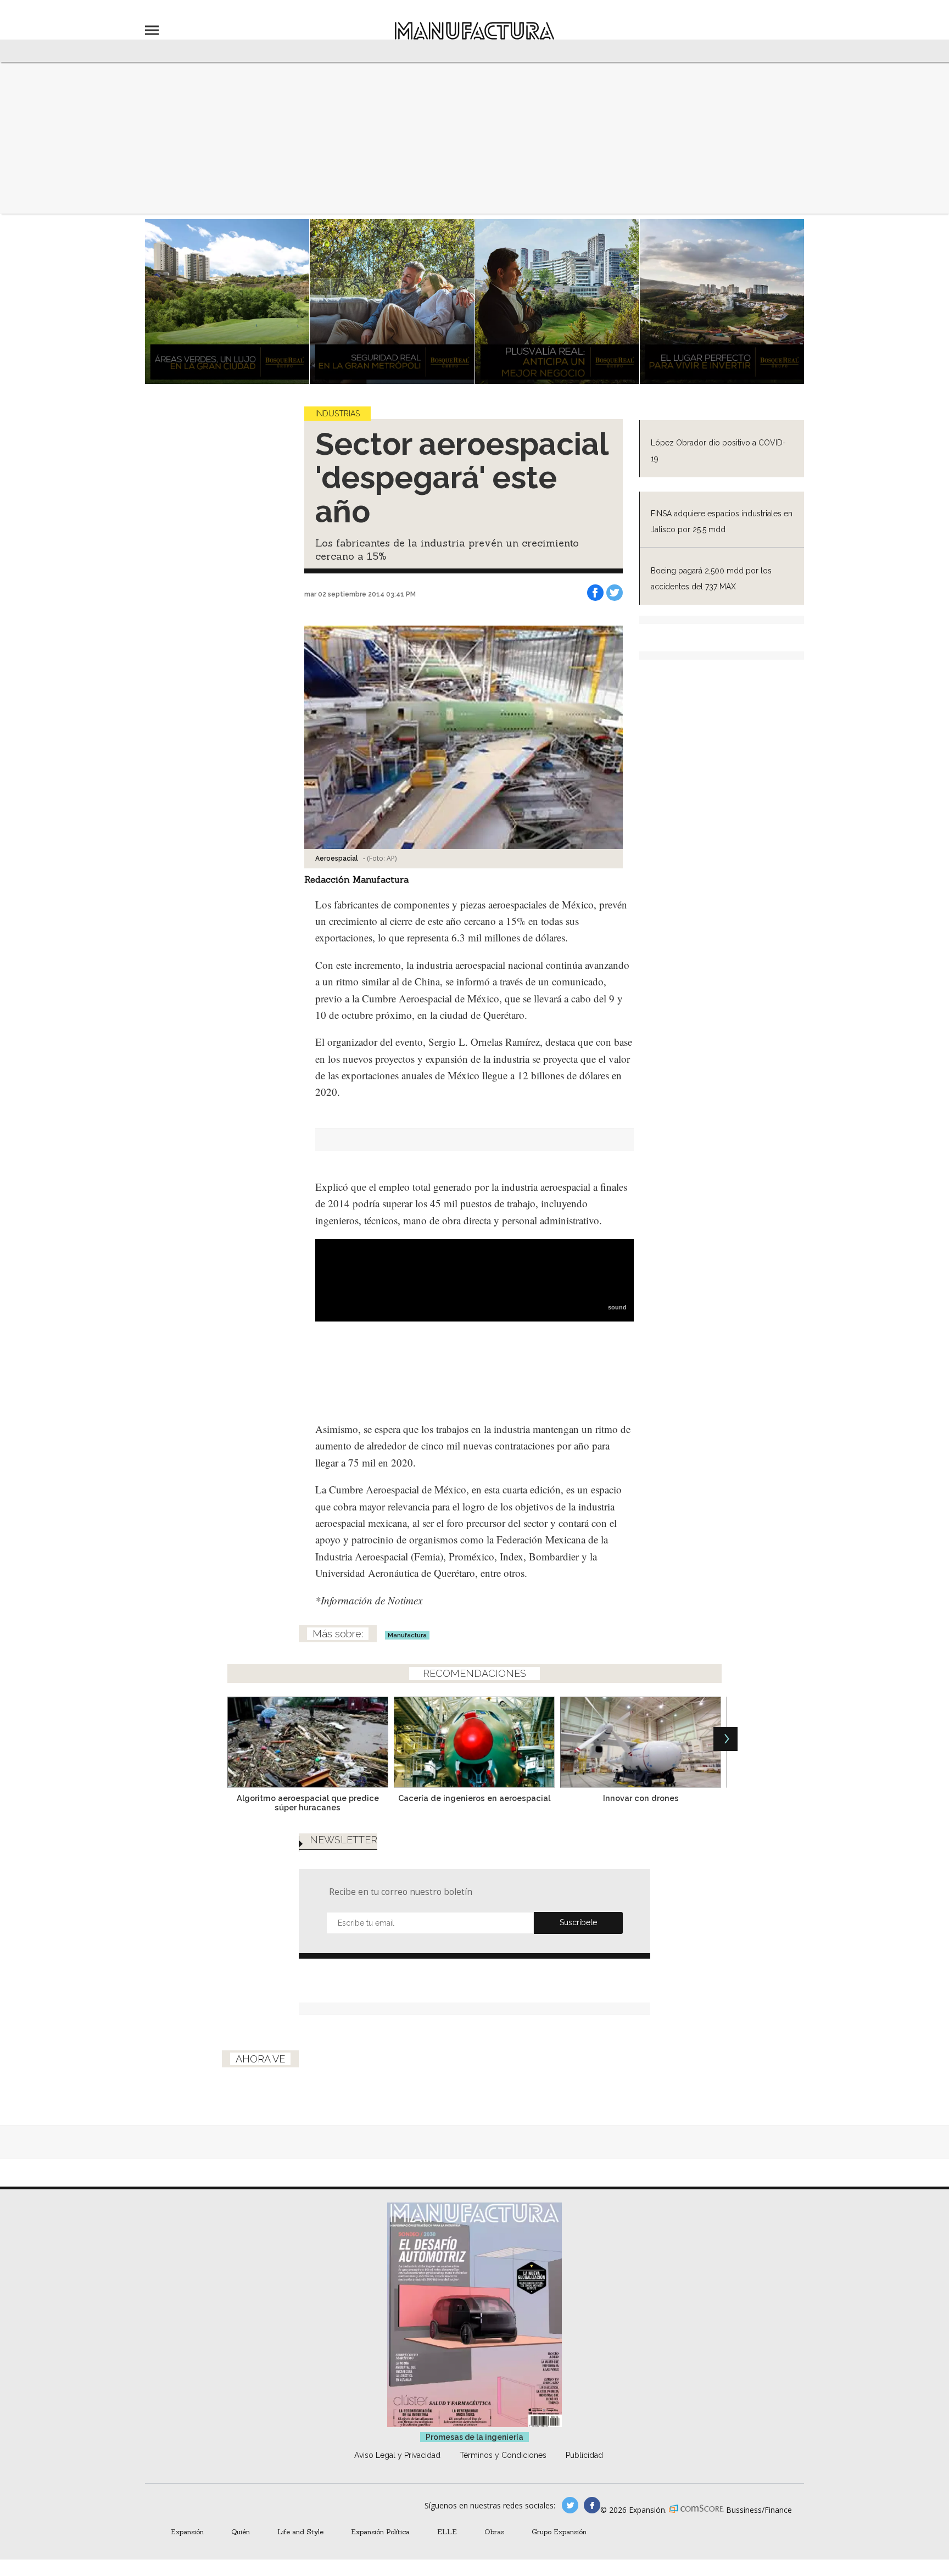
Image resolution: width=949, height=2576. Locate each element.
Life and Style (300, 2532)
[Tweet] (615, 593)
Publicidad (584, 2455)
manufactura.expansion (592, 2505)
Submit (578, 1923)
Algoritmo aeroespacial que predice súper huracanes (308, 1803)
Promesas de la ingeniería (474, 2437)
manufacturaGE (570, 2505)
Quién (241, 2532)
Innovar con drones (641, 1798)
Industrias (337, 414)
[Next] (725, 1739)
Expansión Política (380, 2532)
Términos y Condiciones (503, 2455)
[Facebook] (595, 593)
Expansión (187, 2532)
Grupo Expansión (559, 2532)
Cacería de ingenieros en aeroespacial (474, 1798)
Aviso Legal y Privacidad (397, 2455)
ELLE (447, 2532)
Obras (494, 2532)
